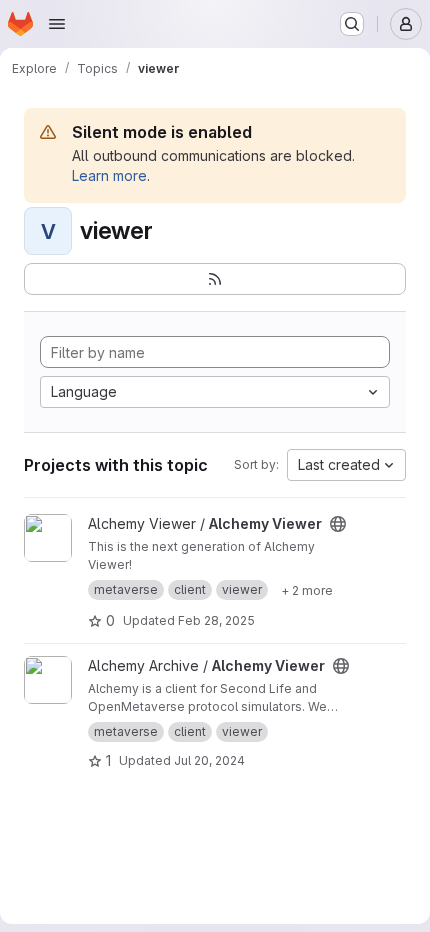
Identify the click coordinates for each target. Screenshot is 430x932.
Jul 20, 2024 (209, 760)
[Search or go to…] (352, 24)
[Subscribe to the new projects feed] (215, 279)
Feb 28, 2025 (216, 620)
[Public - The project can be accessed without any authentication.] (338, 524)
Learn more (109, 175)
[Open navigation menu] (57, 24)
